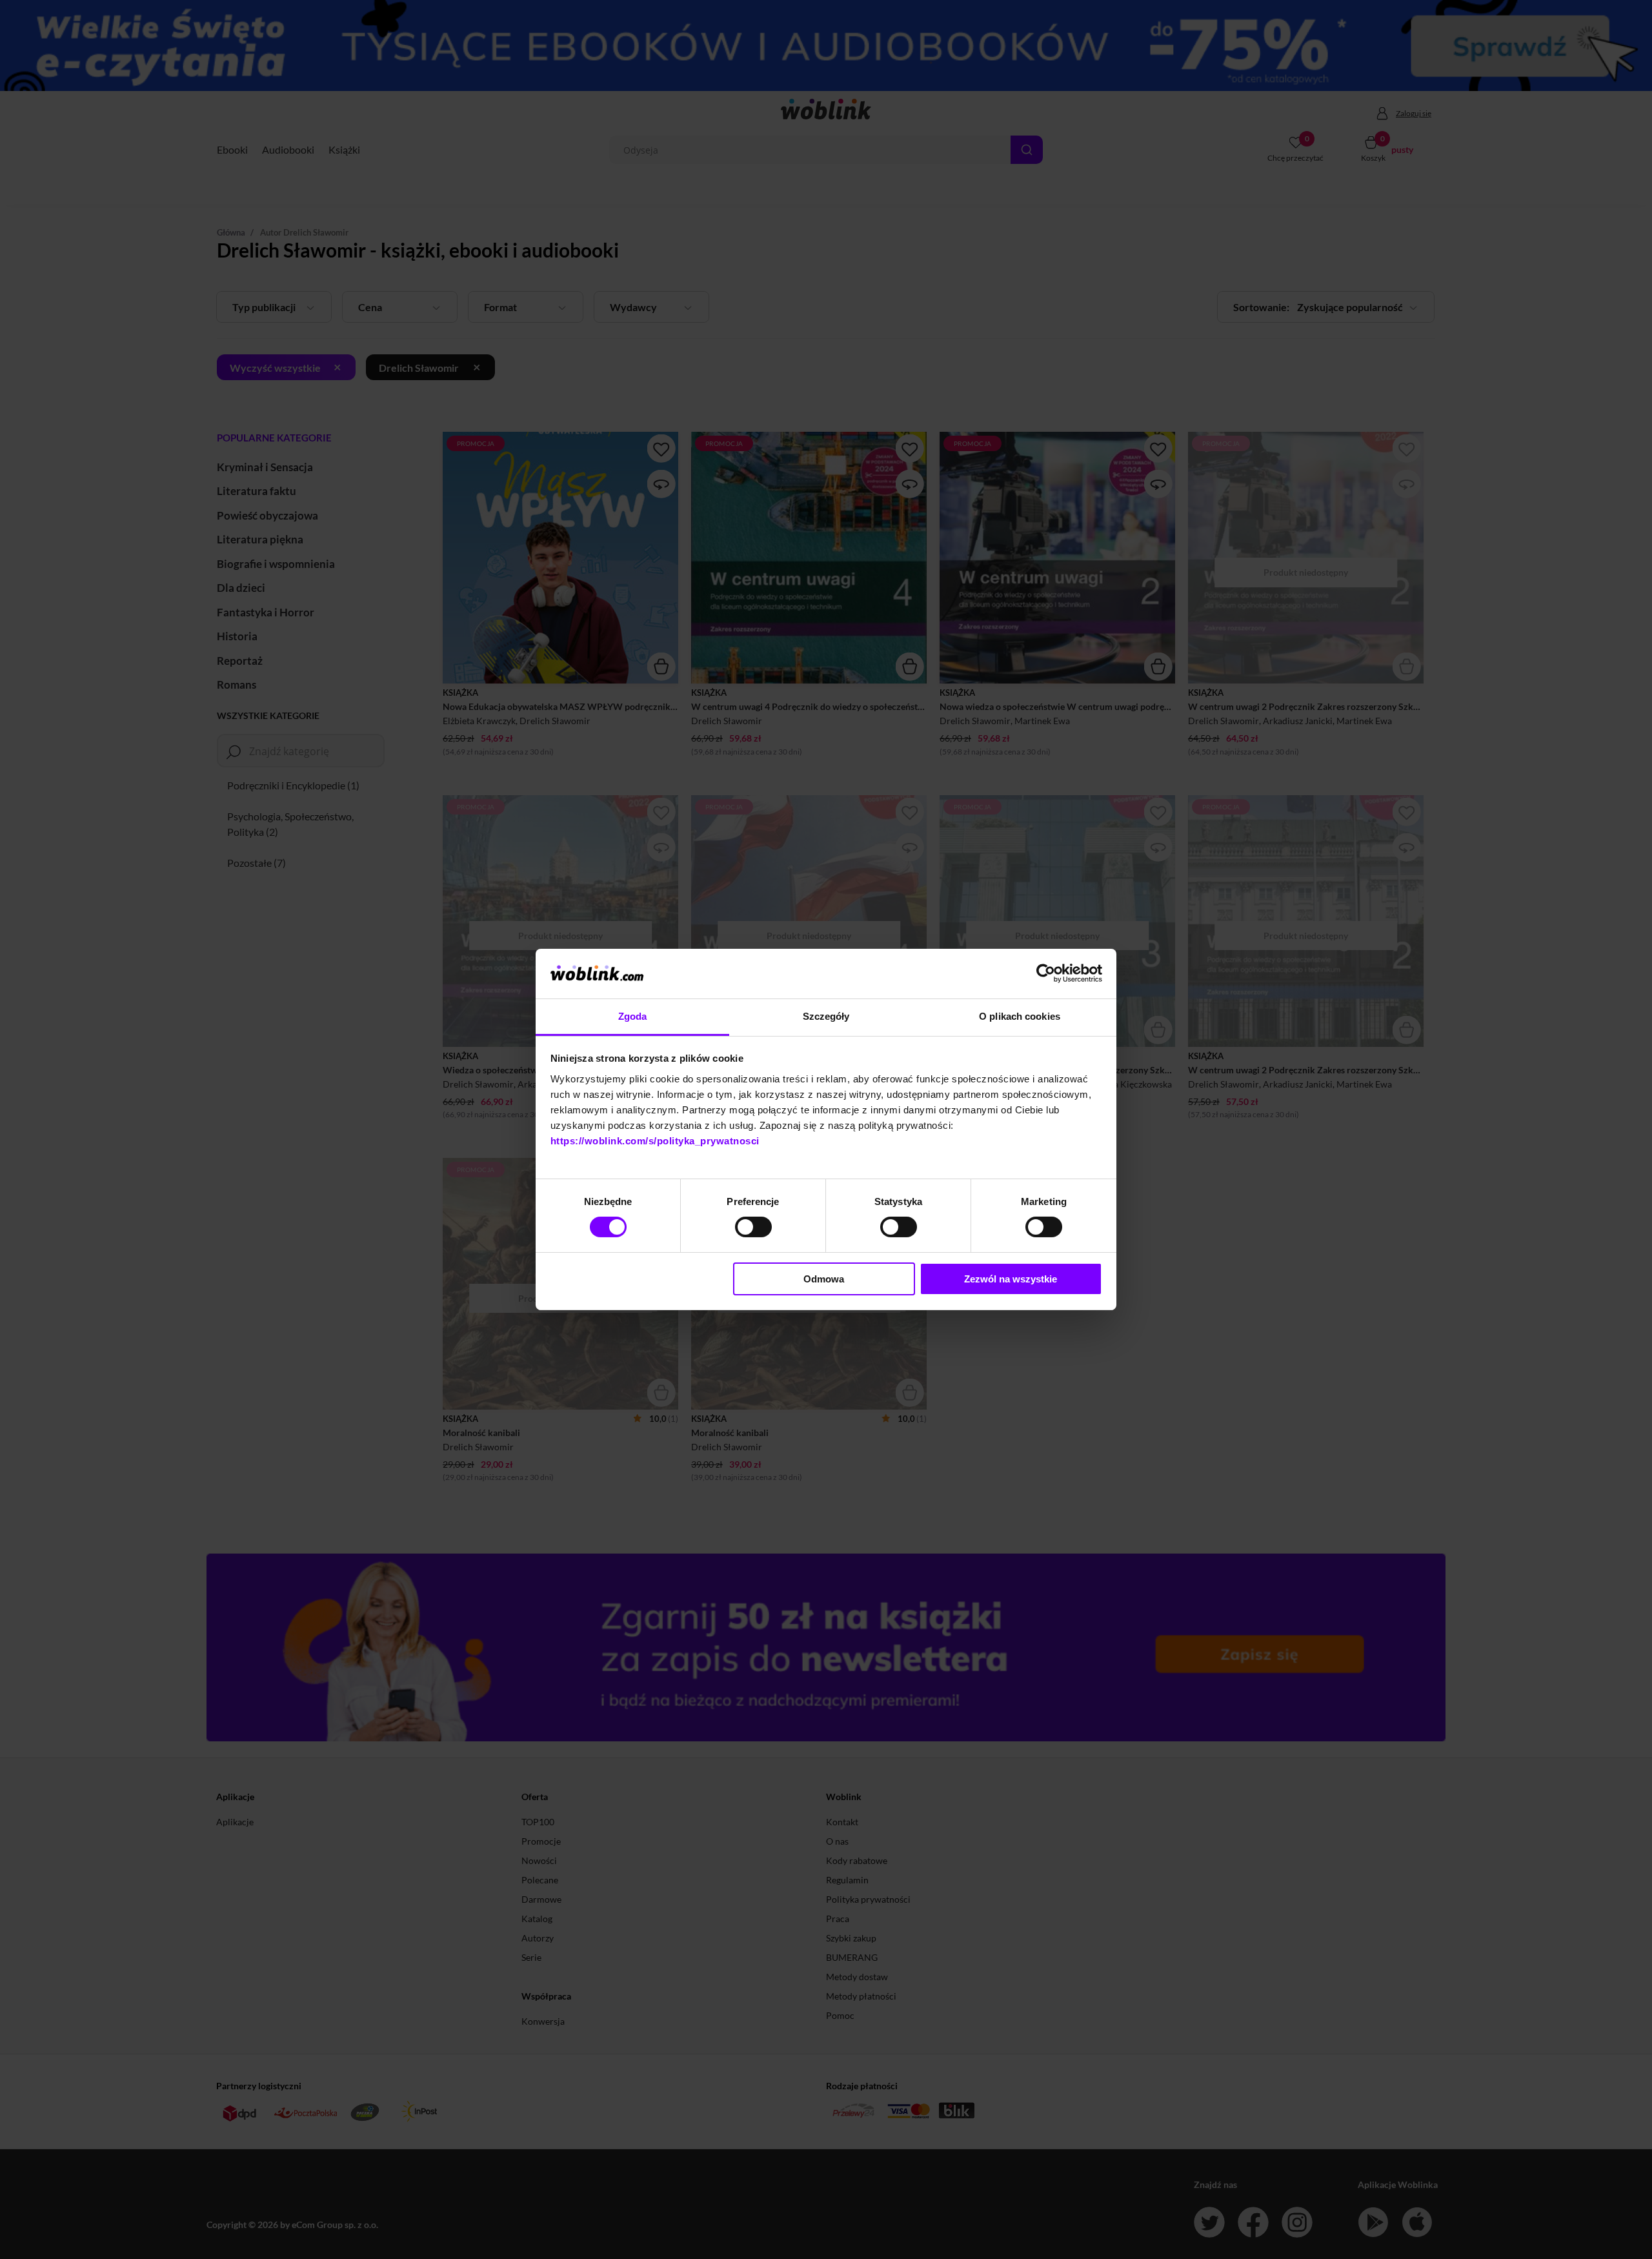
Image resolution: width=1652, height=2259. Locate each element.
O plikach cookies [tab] (1020, 1016)
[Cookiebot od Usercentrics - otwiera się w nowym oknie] (1046, 973)
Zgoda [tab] (633, 1016)
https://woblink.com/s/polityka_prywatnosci (655, 1141)
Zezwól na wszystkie (1011, 1279)
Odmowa (824, 1279)
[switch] (753, 1227)
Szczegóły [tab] (826, 1016)
